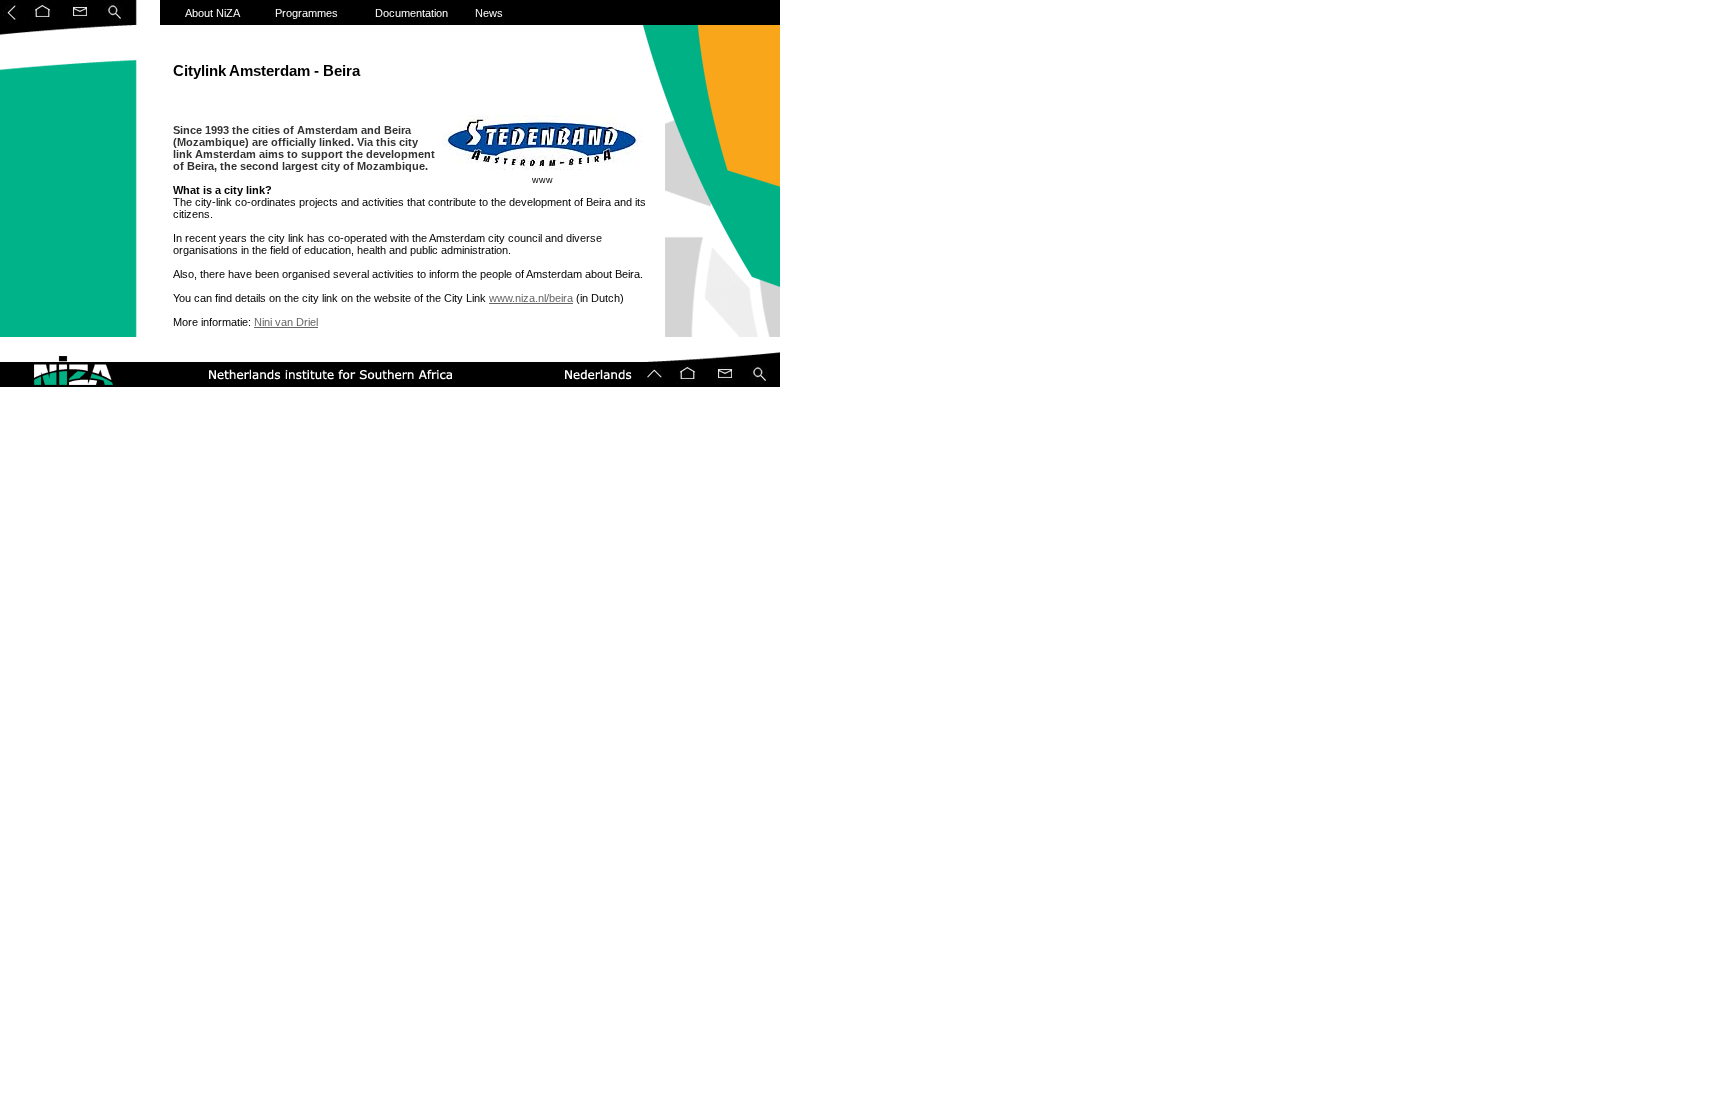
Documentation (411, 13)
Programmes (306, 13)
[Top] (655, 384)
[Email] (77, 22)
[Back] (12, 22)
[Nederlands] (590, 384)
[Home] (42, 22)
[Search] (115, 22)
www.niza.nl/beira (531, 298)
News (489, 13)
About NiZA (212, 13)
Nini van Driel (286, 322)
